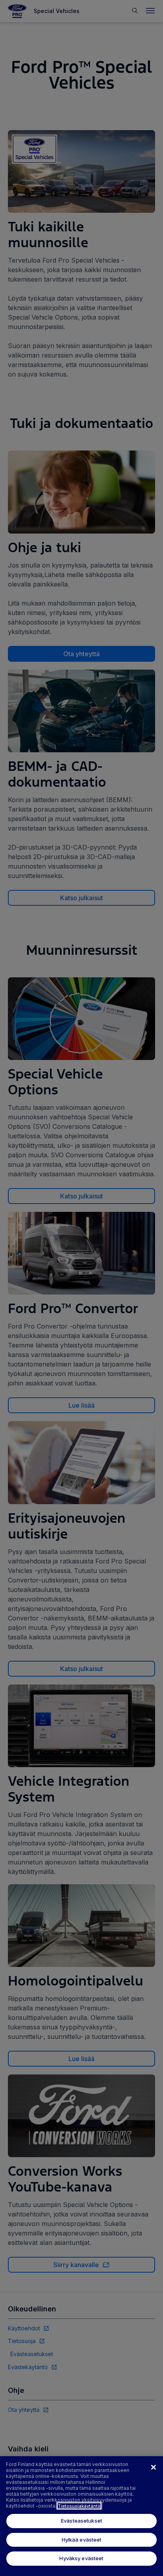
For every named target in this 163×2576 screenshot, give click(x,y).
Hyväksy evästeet (81, 2558)
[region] (81, 2516)
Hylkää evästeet (82, 2540)
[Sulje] (154, 2467)
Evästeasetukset (81, 2521)
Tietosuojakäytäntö (79, 2506)
